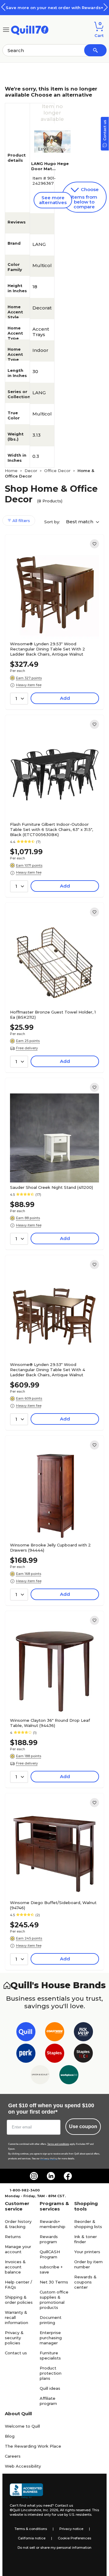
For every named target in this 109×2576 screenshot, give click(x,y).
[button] (106, 7)
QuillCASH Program (50, 2254)
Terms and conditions (58, 2144)
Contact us (16, 2353)
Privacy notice (71, 2529)
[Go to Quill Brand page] (26, 2033)
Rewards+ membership (53, 2224)
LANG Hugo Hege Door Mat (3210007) (50, 169)
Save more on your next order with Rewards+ (54, 8)
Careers (13, 2456)
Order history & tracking (18, 2224)
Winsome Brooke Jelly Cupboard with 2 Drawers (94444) (50, 1548)
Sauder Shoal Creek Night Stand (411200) (51, 1187)
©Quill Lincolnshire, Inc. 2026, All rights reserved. (50, 2510)
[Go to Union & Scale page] (40, 2076)
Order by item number (88, 2264)
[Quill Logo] (30, 29)
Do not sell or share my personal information (54, 2548)
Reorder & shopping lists (88, 2224)
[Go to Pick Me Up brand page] (83, 2033)
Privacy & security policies (14, 2338)
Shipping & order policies (19, 2300)
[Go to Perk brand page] (26, 2054)
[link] (94, 544)
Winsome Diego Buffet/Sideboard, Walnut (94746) (53, 1905)
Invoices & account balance (15, 2267)
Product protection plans (51, 2373)
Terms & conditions (31, 2529)
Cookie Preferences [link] (74, 2538)
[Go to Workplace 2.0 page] (69, 2076)
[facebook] (68, 2176)
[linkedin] (51, 2176)
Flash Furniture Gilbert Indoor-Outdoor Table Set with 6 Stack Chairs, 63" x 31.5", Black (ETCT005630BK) (51, 829)
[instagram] (34, 2176)
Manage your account (18, 2249)
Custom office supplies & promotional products (54, 2300)
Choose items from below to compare (85, 198)
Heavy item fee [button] (29, 685)
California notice (32, 2538)
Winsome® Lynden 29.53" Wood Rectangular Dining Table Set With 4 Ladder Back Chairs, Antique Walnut (48, 1370)
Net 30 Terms (54, 2282)
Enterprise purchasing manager (51, 2338)
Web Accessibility (23, 2466)
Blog (10, 2436)
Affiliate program (48, 2401)
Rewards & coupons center (85, 2282)
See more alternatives (53, 200)
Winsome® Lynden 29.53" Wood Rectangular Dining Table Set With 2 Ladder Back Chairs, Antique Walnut (48, 649)
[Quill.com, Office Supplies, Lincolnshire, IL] (26, 2491)
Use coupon (83, 2126)
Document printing (51, 2320)
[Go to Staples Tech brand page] (83, 2054)
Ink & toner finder (86, 2239)
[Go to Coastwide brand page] (55, 2033)
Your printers (87, 2252)
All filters (21, 521)
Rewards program (49, 2239)
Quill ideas (50, 2388)
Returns (13, 2237)
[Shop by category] (6, 29)
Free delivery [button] (27, 1048)
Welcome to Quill (22, 2426)
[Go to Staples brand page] (55, 2054)
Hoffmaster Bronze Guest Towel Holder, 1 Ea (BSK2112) (53, 1015)
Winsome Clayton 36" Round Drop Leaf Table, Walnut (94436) (50, 1723)
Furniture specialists (50, 2355)
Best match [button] (80, 522)
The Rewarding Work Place (33, 2446)
